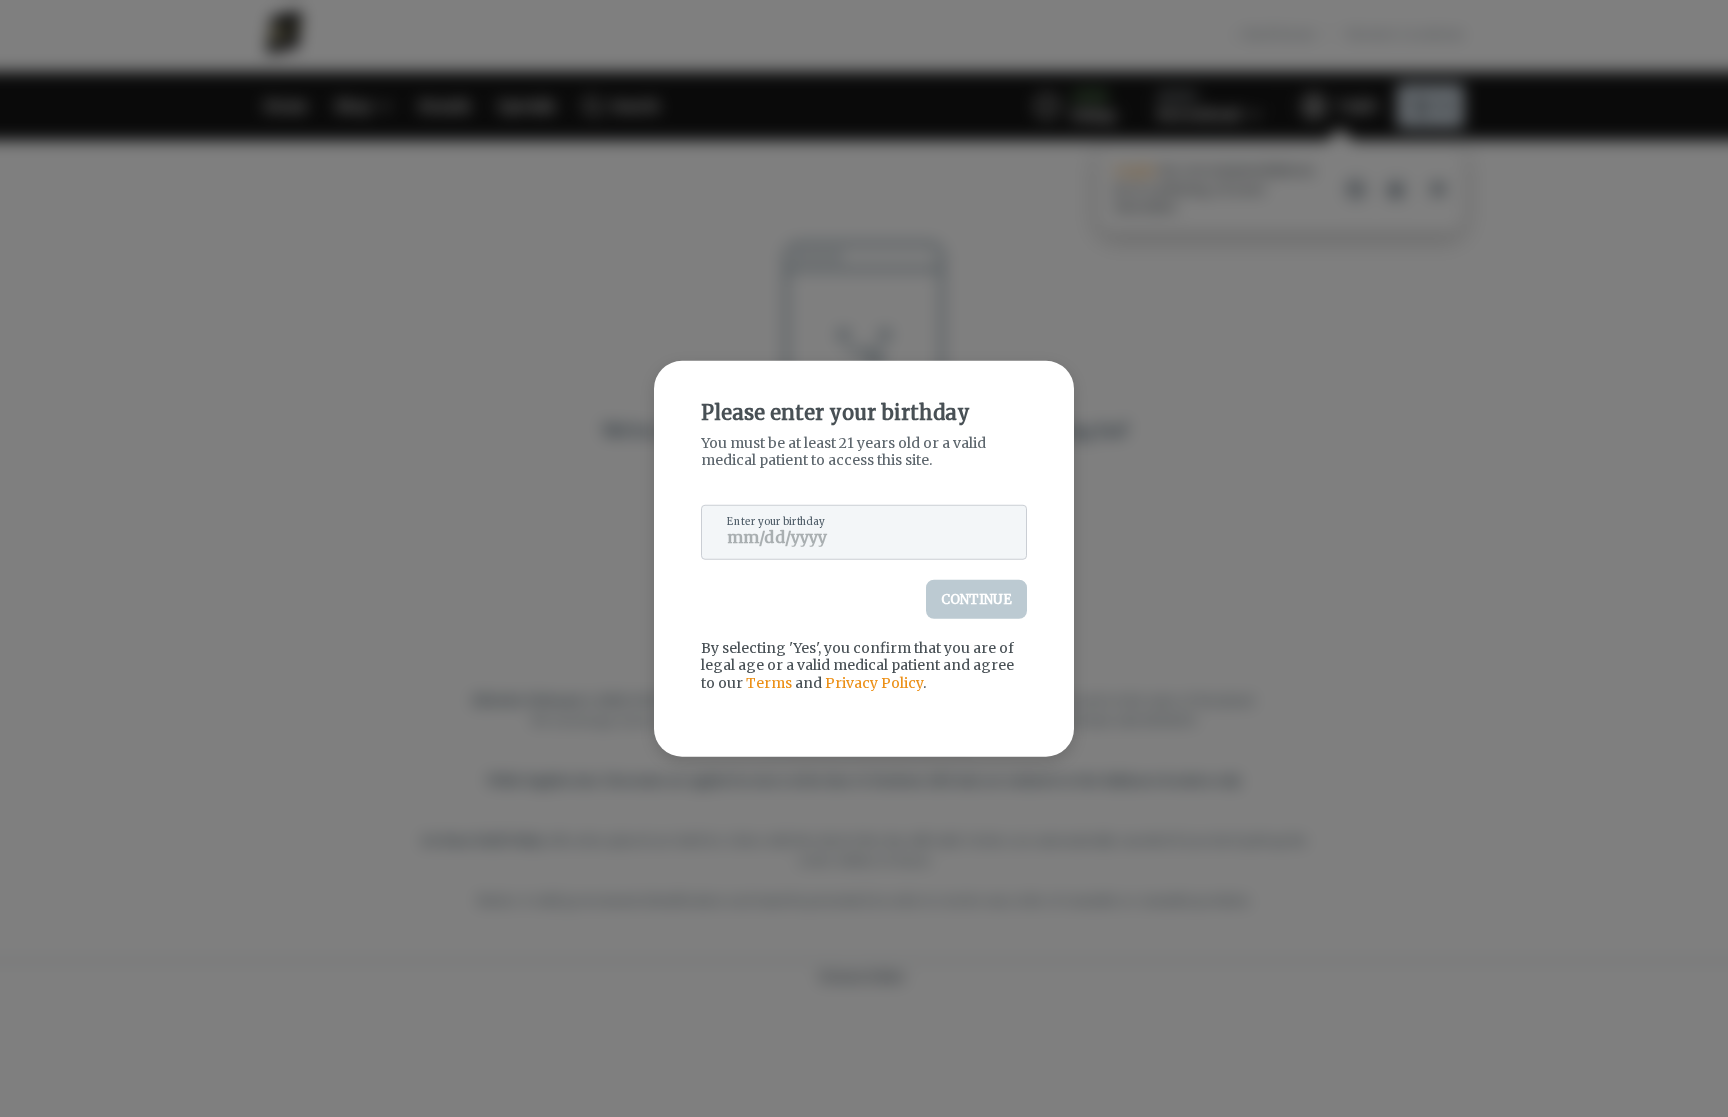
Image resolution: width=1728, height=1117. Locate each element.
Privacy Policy (874, 682)
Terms (769, 682)
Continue (976, 598)
